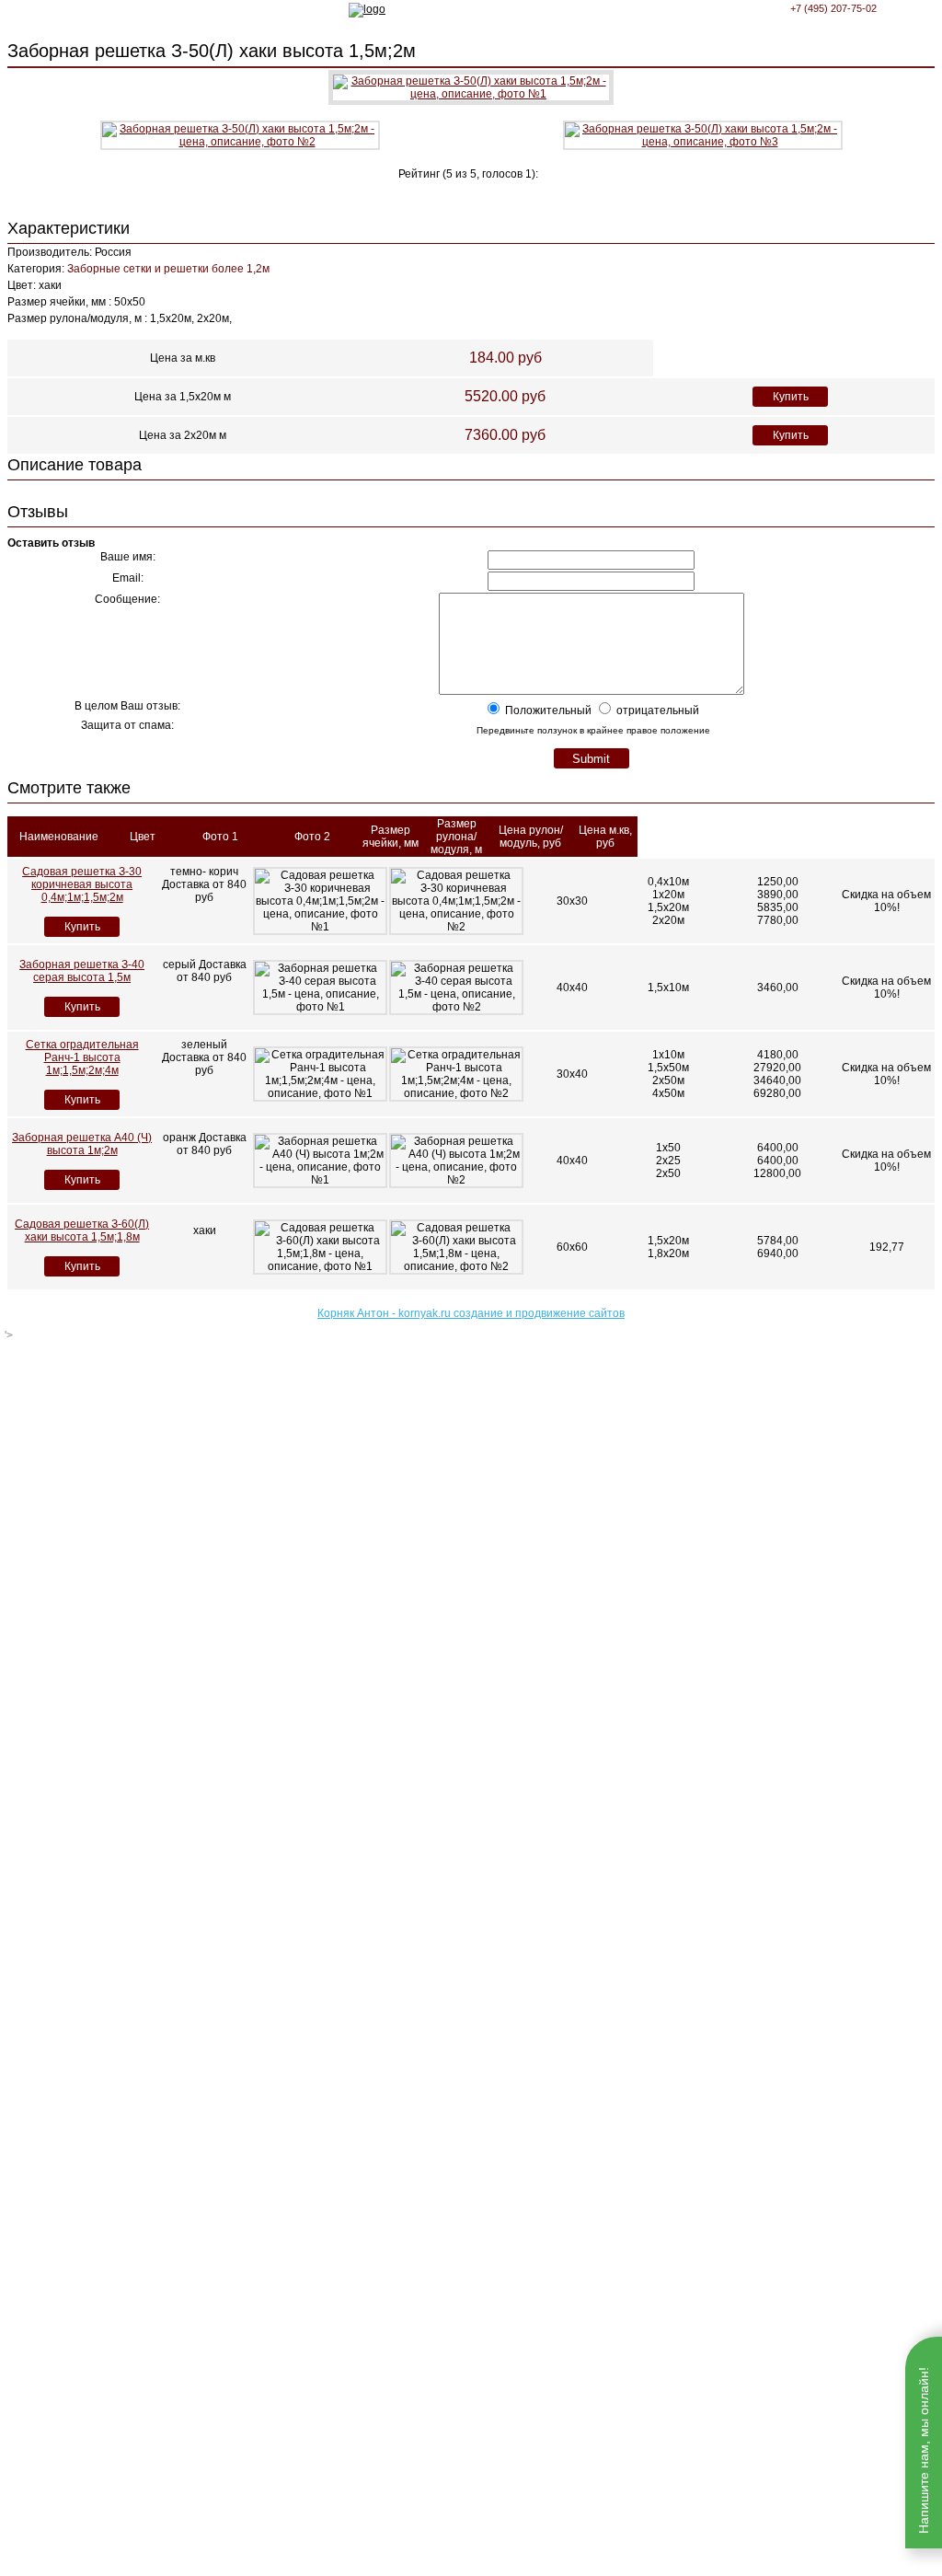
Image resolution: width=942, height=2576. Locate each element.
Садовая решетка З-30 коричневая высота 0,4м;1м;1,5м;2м (82, 884)
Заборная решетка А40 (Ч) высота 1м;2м (82, 1144)
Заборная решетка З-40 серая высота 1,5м (82, 971)
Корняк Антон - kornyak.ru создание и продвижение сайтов (471, 1313)
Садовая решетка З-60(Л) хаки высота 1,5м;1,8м (82, 1230)
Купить (791, 397)
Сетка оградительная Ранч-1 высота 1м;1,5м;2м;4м (82, 1057)
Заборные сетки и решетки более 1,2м (168, 269)
